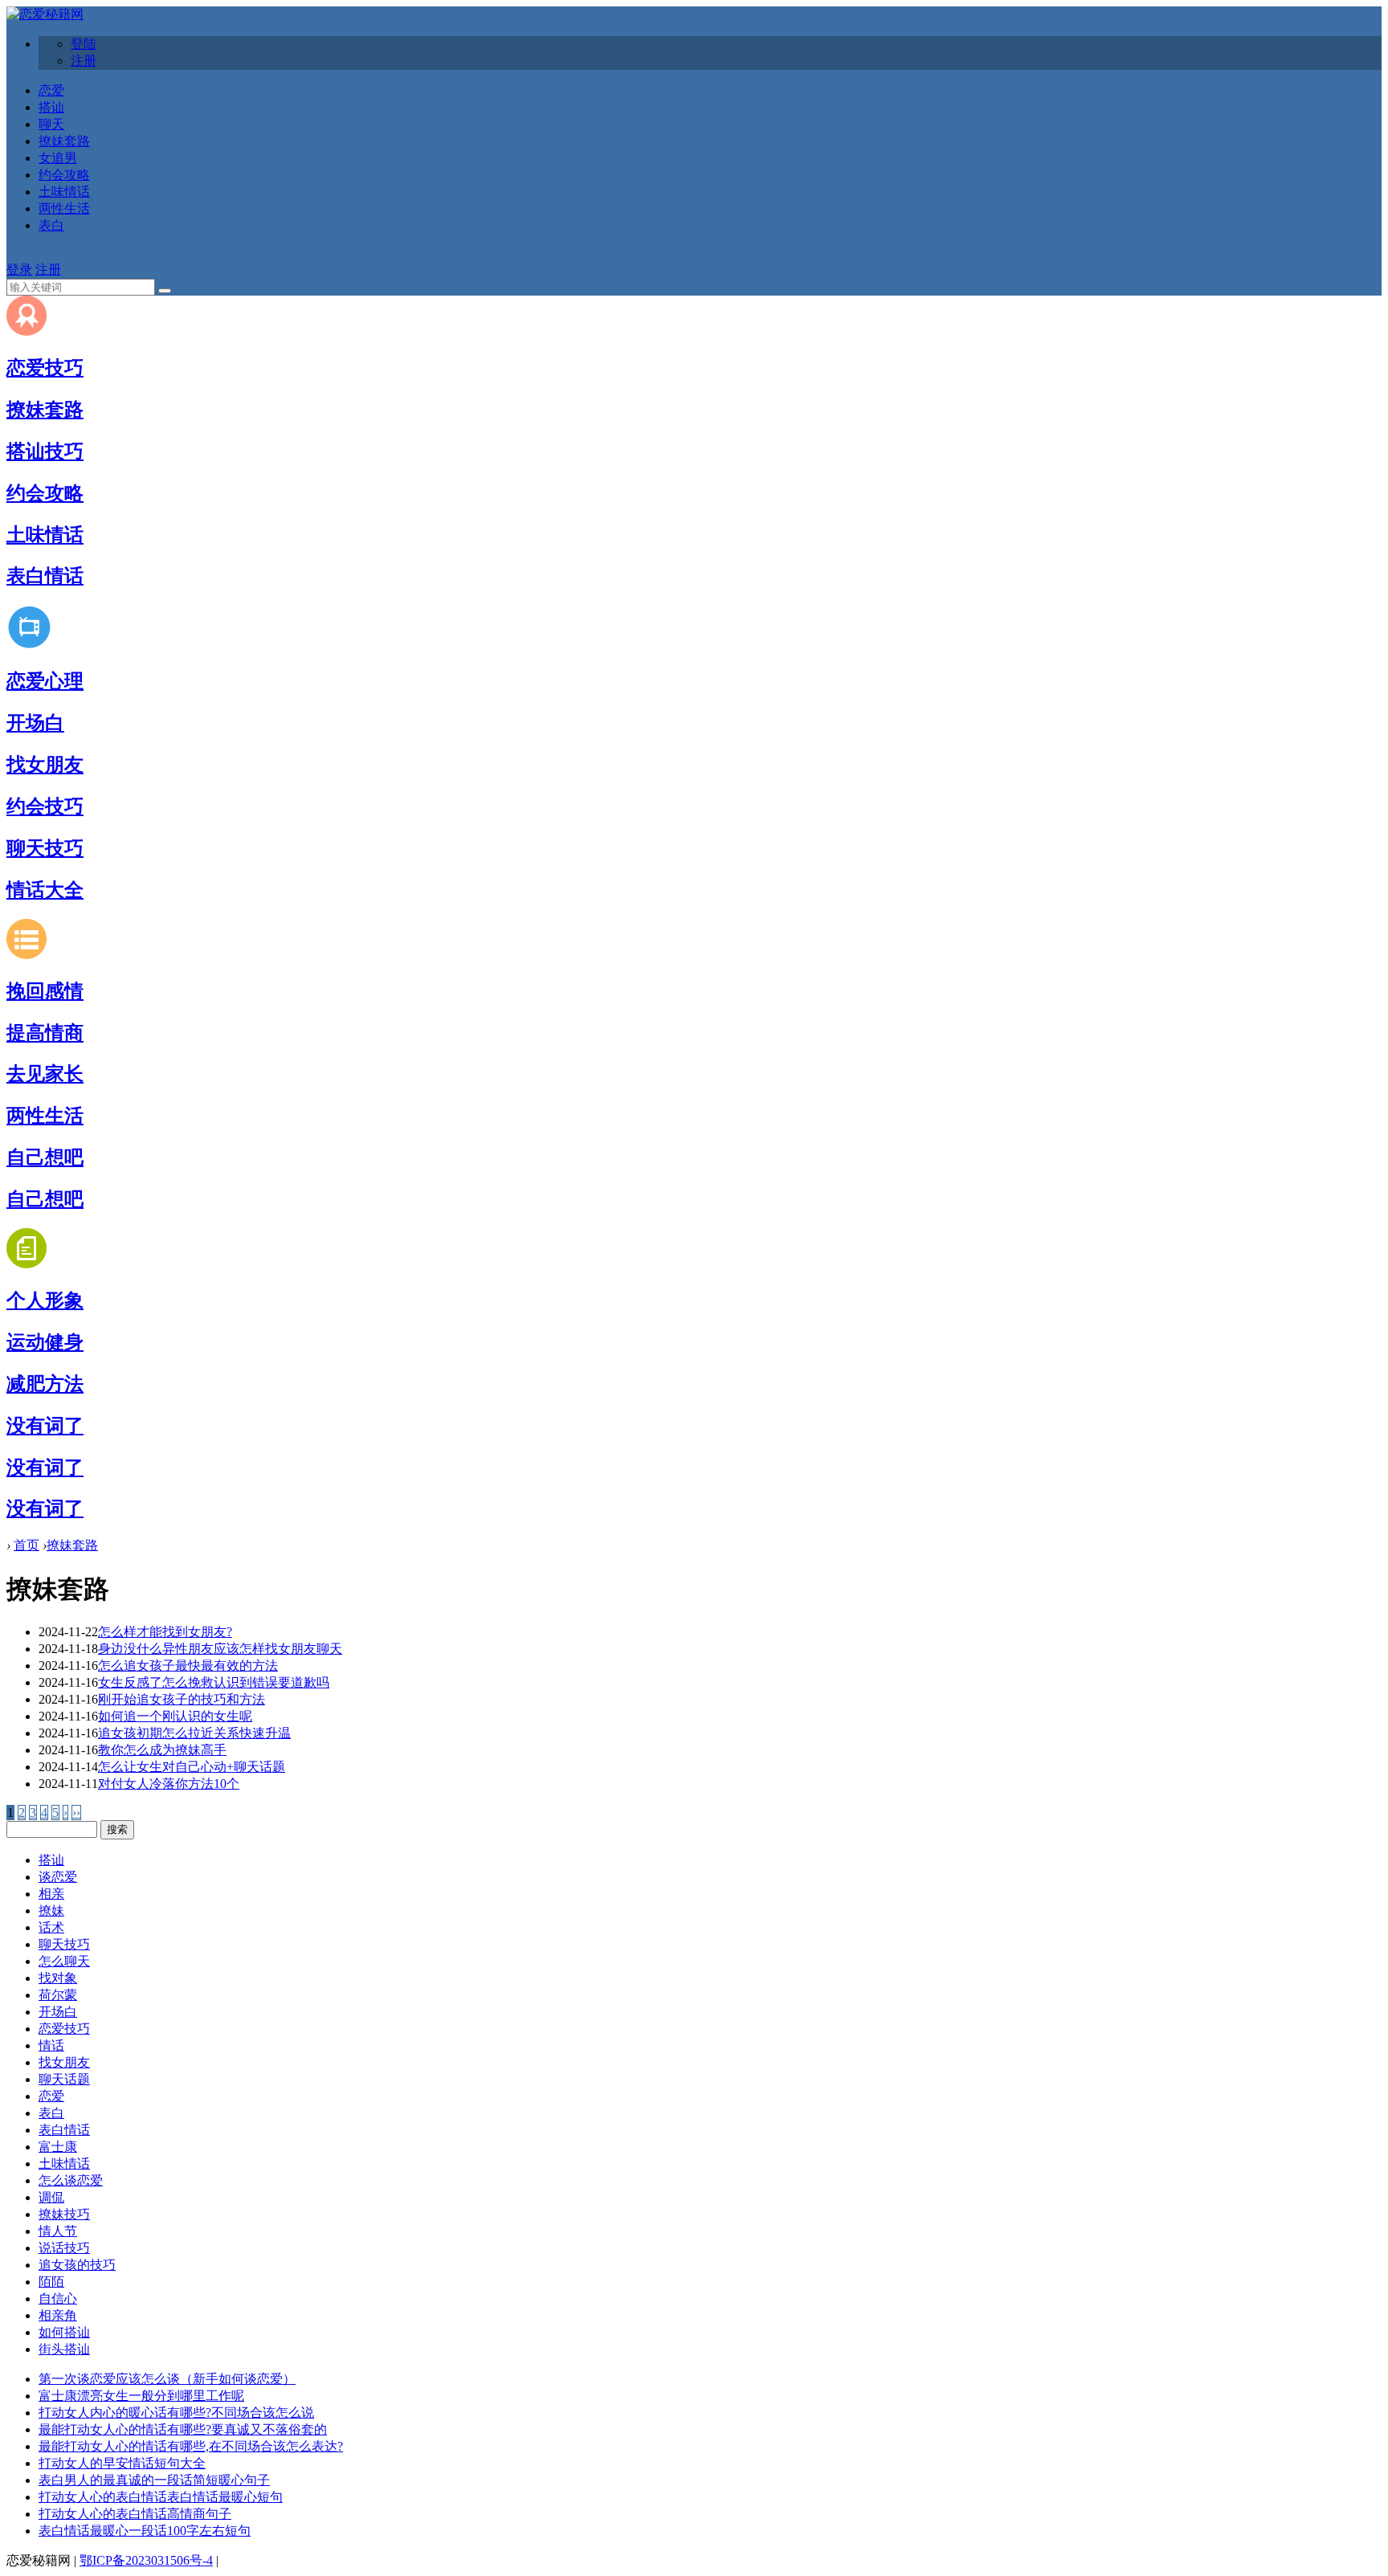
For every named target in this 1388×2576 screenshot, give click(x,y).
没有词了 (45, 1426)
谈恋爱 (58, 1877)
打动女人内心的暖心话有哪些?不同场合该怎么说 (176, 2413)
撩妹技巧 (64, 2214)
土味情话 (64, 192)
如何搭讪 (64, 2332)
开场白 (35, 723)
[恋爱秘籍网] (45, 14)
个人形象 (45, 1300)
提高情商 (45, 1033)
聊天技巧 (45, 848)
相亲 (51, 1894)
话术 (51, 1927)
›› (76, 1813)
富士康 (58, 2147)
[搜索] (165, 291)
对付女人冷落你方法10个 (169, 1784)
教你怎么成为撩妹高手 (162, 1750)
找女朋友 (45, 765)
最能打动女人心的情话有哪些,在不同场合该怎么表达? (191, 2446)
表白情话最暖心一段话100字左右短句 (145, 2531)
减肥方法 (45, 1384)
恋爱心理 (45, 681)
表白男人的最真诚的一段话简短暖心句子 (154, 2480)
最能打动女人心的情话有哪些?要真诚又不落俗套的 (183, 2429)
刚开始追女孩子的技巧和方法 (182, 1699)
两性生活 (64, 208)
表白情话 (45, 576)
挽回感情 (45, 991)
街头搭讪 (64, 2349)
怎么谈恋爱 (71, 2180)
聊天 (51, 124)
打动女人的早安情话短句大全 (122, 2463)
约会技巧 (45, 806)
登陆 (84, 44)
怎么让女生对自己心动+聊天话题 (192, 1767)
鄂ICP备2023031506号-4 (146, 2560)
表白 (51, 225)
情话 (51, 2045)
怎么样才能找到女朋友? (165, 1632)
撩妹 (51, 1911)
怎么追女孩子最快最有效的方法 (188, 1666)
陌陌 (51, 2282)
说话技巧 (64, 2248)
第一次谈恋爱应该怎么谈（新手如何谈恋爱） (167, 2379)
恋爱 (51, 90)
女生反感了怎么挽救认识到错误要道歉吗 (214, 1682)
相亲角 (58, 2315)
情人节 (58, 2231)
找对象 (58, 1978)
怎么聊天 (64, 1961)
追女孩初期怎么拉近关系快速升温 (194, 1733)
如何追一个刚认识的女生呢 (175, 1716)
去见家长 (45, 1074)
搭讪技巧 (45, 451)
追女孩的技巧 (77, 2265)
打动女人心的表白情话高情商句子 (135, 2514)
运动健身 (45, 1342)
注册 (84, 61)
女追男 (58, 158)
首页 (27, 1545)
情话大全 (45, 890)
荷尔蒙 (58, 1995)
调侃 (51, 2197)
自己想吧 (45, 1157)
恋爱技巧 (45, 368)
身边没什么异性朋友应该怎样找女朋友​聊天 (220, 1649)
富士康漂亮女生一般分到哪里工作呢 (141, 2396)
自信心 (58, 2298)
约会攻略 (64, 175)
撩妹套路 (64, 141)
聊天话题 (64, 2079)
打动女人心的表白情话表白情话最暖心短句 (161, 2497)
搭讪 (51, 107)
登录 (19, 269)
